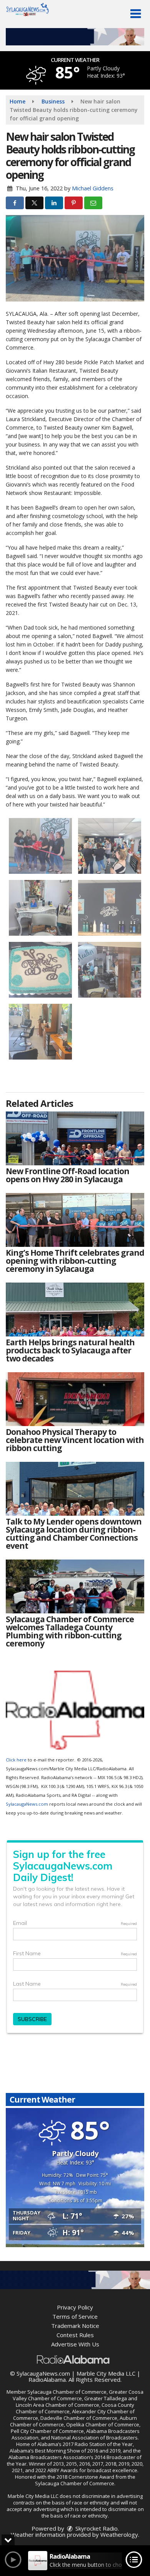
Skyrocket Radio (96, 2528)
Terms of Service (75, 2316)
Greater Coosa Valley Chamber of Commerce (78, 2395)
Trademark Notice (75, 2326)
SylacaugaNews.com (27, 1804)
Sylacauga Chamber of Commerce (67, 2392)
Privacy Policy (75, 2307)
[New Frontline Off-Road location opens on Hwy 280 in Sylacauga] (75, 1138)
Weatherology (119, 2534)
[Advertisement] (75, 37)
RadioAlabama (47, 2379)
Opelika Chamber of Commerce (103, 2424)
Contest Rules (75, 2335)
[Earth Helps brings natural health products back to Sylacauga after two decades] (75, 1310)
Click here (16, 1760)
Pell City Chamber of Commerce (47, 2431)
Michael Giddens (93, 188)
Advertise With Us (75, 2344)
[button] (136, 14)
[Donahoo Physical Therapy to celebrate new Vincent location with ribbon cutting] (75, 1399)
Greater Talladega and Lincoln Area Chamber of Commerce (77, 2402)
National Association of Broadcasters (94, 2438)
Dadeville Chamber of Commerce (79, 2418)
